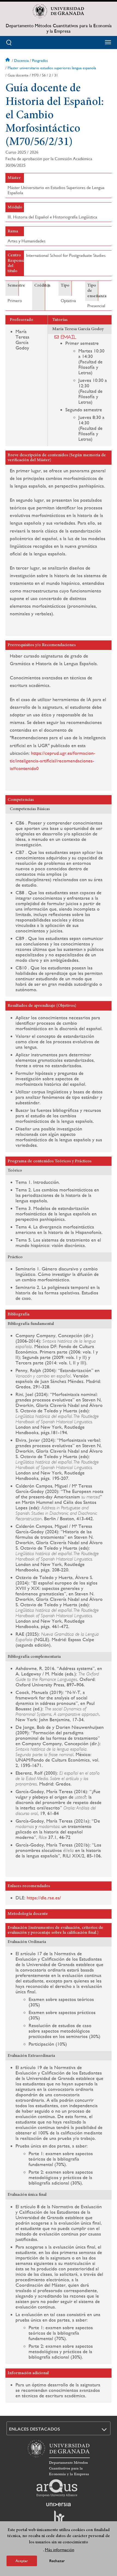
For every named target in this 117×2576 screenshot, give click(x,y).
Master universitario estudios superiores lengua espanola (52, 68)
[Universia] (59, 2504)
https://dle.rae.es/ (44, 1898)
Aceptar (22, 2561)
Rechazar (57, 2561)
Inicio (8, 60)
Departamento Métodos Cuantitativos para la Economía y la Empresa (59, 28)
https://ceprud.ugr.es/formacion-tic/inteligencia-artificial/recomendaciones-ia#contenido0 (53, 761)
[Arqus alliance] (57, 2488)
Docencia (21, 60)
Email (69, 337)
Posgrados (40, 60)
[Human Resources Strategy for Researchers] (59, 2519)
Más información (60, 2550)
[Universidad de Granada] (59, 11)
